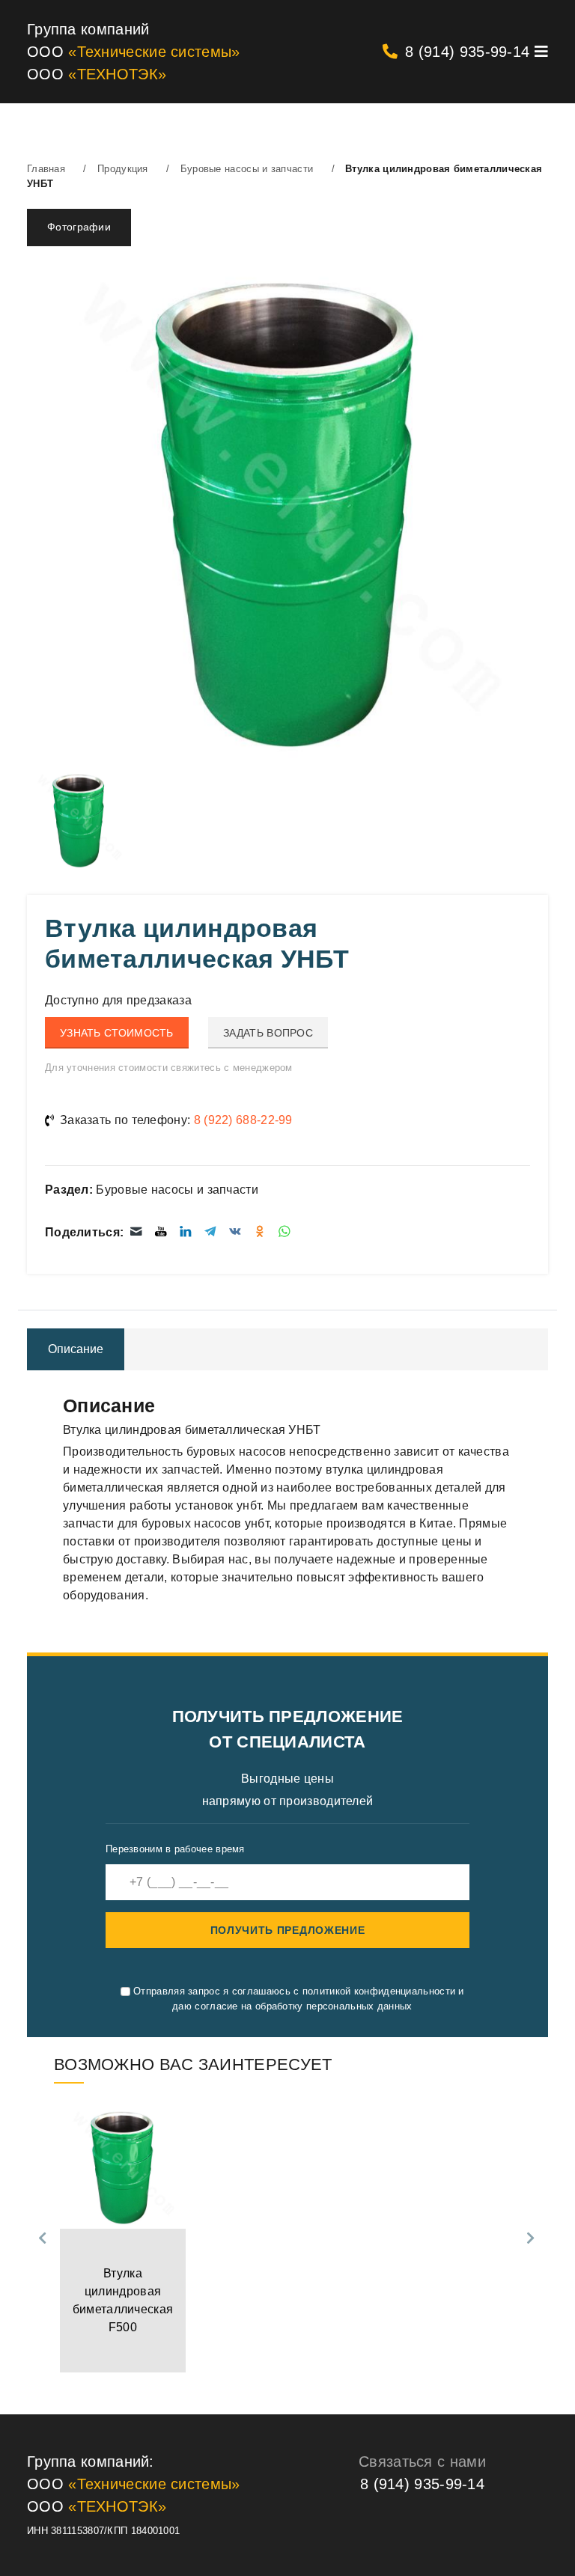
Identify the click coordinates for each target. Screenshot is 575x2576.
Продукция (123, 169)
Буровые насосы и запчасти (247, 169)
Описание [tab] (76, 1349)
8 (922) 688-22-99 (243, 1120)
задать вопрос (268, 1033)
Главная (46, 169)
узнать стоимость (117, 1033)
